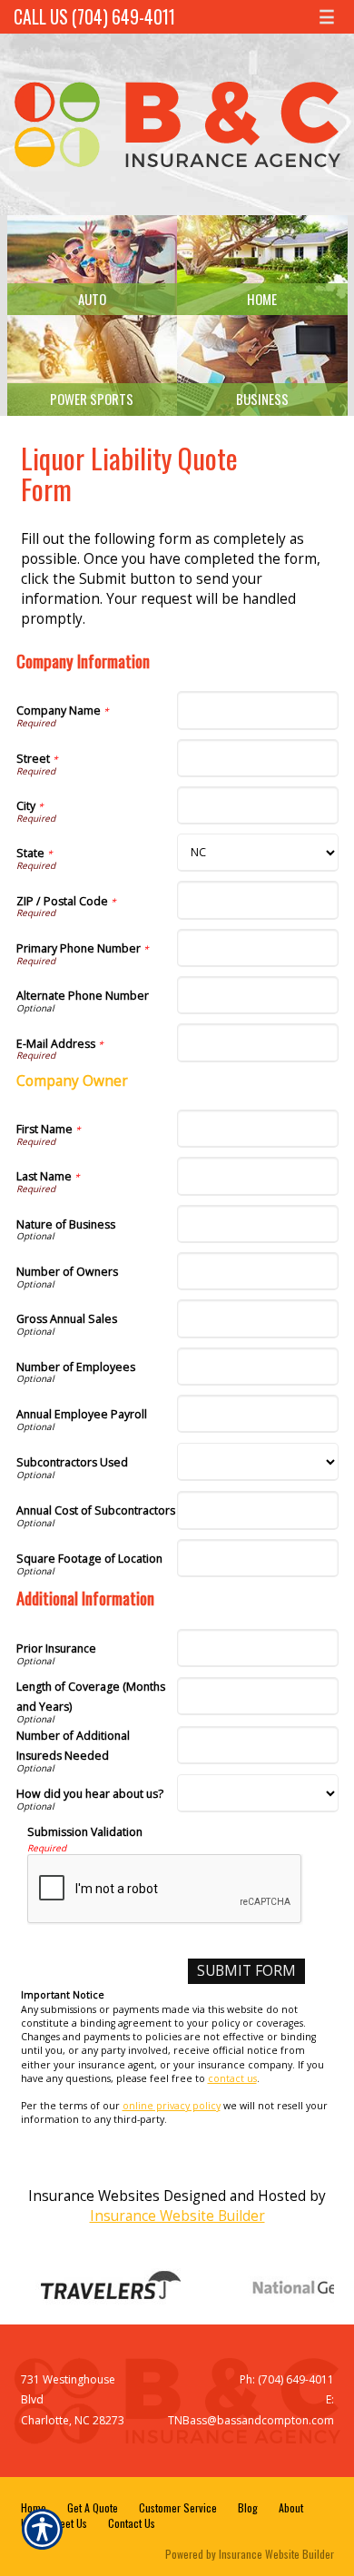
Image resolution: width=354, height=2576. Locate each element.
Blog (248, 2507)
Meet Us (70, 2523)
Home (34, 2507)
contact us (232, 2078)
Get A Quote (93, 2507)
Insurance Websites (94, 2196)
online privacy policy (172, 2106)
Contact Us (132, 2523)
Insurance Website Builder (177, 2216)
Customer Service (178, 2507)
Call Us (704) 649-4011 (94, 17)
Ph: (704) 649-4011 (287, 2379)
